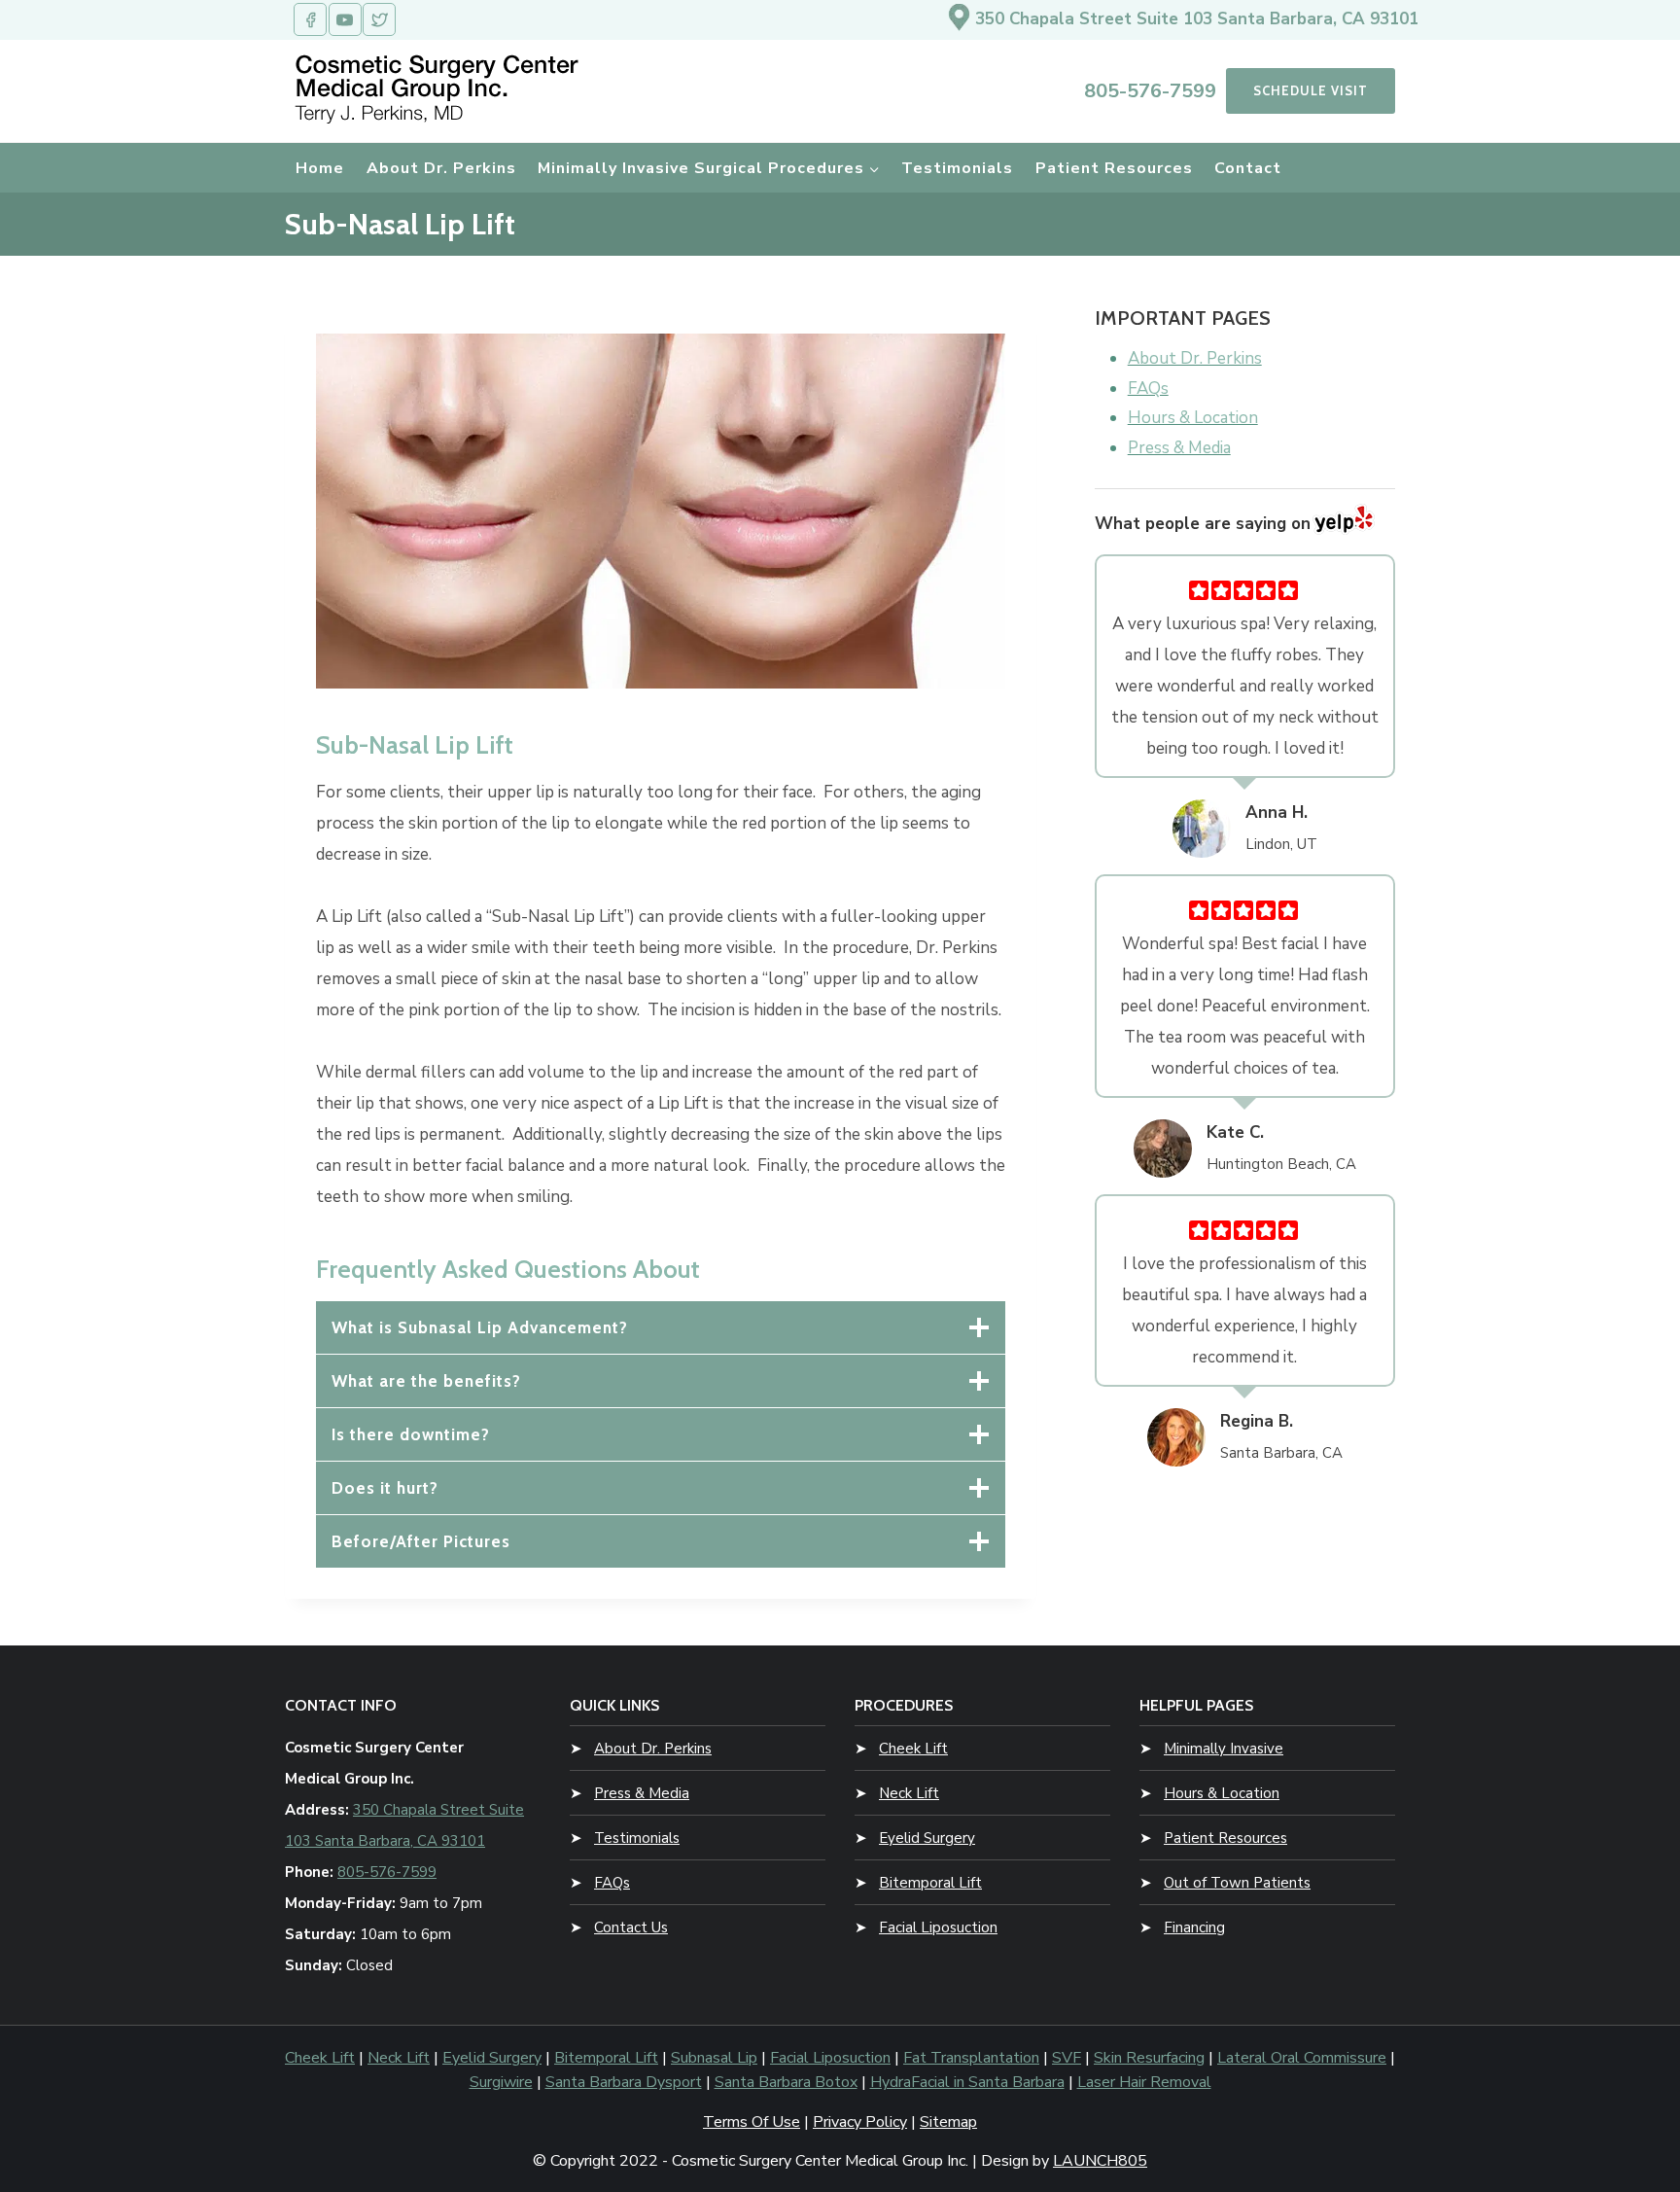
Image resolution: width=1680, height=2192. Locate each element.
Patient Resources (1114, 168)
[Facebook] (310, 19)
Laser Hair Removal (1144, 2082)
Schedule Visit (1311, 90)
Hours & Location (1222, 1793)
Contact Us (631, 1927)
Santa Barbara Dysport (624, 2082)
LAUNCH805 (1100, 2161)
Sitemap (948, 2122)
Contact (1248, 168)
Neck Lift (909, 1793)
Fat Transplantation (971, 2058)
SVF (1067, 2058)
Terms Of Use (752, 2122)
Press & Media (642, 1793)
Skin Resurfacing (1149, 2058)
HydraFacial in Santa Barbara (967, 2082)
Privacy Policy (860, 2122)
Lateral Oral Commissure (1302, 2058)
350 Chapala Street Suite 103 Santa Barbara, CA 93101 (1197, 19)
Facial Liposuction (938, 1927)
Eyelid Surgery (927, 1838)
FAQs (612, 1883)
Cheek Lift (913, 1749)
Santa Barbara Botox (786, 2082)
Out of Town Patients (1237, 1883)
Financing (1194, 1927)
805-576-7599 (1150, 91)
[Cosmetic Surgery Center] (440, 88)
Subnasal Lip (714, 2058)
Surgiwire (501, 2082)
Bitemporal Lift (930, 1883)
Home (320, 168)
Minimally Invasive (1224, 1749)
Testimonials (957, 168)
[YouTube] (345, 19)
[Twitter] (379, 19)
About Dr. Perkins (441, 168)
